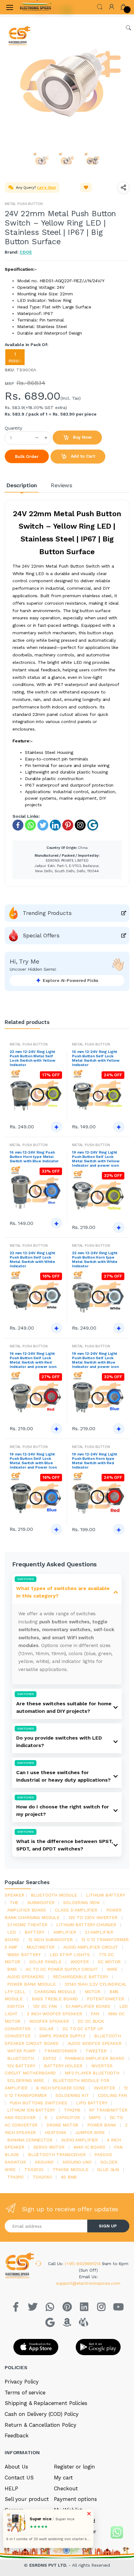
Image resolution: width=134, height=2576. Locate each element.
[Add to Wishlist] (86, 188)
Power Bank (102, 2125)
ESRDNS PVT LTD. (49, 2565)
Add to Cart (82, 456)
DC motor (109, 1962)
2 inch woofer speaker (54, 2014)
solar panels (45, 1962)
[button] (100, 6)
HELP (11, 2488)
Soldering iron (81, 1902)
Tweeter (96, 2051)
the (14, 1902)
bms (12, 1969)
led (12, 1932)
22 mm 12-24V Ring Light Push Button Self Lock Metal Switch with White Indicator (32, 1259)
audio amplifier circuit (91, 1947)
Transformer (60, 2051)
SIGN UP (108, 2226)
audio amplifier (79, 2140)
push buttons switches (38, 2103)
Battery (34, 1932)
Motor (93, 1992)
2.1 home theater (27, 1925)
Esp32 (49, 2058)
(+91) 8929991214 (84, 2264)
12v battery (21, 2066)
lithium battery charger (86, 1925)
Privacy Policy (22, 2382)
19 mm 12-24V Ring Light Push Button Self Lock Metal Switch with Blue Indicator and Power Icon (33, 1461)
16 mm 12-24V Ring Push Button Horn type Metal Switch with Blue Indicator (34, 1157)
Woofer (80, 1962)
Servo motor (49, 2147)
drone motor (62, 2125)
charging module (55, 1992)
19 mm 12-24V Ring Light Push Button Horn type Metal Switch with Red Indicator (95, 1461)
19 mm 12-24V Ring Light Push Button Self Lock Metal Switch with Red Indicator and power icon (33, 1360)
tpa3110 (15, 2177)
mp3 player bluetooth (92, 2073)
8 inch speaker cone (60, 2088)
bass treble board (55, 1999)
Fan (95, 2014)
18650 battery (24, 1955)
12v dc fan (45, 2006)
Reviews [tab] (62, 485)
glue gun (108, 2169)
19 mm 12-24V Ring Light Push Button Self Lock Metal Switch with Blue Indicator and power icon (95, 1360)
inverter (104, 2088)
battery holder (63, 2066)
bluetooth (21, 2058)
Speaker (14, 1895)
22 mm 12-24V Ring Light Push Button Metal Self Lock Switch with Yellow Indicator (33, 1058)
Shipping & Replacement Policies (46, 2403)
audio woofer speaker (95, 2043)
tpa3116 (72, 2110)
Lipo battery (91, 2103)
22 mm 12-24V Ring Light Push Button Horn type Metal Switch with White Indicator (95, 1259)
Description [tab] (22, 485)
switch (16, 2006)
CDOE (26, 252)
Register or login (75, 2467)
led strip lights (70, 1955)
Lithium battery (105, 1895)
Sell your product (27, 2499)
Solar (46, 2029)
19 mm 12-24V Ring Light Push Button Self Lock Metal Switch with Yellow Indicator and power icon (96, 1159)
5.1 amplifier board (88, 2006)
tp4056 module (71, 2169)
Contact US (19, 2478)
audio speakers (26, 1977)
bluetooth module (54, 1895)
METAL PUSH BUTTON (24, 204)
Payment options (75, 2499)
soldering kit (72, 2095)
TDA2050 (42, 2177)
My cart (63, 2478)
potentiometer (105, 1999)
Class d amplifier (76, 1910)
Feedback (17, 2436)
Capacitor (68, 2117)
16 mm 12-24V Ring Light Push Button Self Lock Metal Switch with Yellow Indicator (96, 1058)
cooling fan (112, 2095)
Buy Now (82, 437)
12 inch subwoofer (50, 1940)
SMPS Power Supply (62, 2036)
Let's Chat (46, 188)
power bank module (31, 1984)
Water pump (21, 2051)
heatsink (56, 2132)
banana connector (30, 2140)
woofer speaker (49, 2021)
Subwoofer (41, 1902)
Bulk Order (27, 456)
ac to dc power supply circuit (62, 1969)
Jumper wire (90, 2132)
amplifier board (27, 1910)
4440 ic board (89, 2147)
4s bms (69, 2177)
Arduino (44, 2162)
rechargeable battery (81, 1977)
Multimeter (41, 1947)
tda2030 (34, 2169)
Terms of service (25, 2393)
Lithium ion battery (31, 2110)
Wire (112, 1969)
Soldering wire (26, 2080)
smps (95, 2117)
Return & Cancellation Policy (41, 2425)
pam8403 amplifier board (95, 2058)
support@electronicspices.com (88, 2283)
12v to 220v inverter (93, 1917)
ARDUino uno (77, 2162)
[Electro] (36, 7)
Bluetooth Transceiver (57, 2155)
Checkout (66, 2488)
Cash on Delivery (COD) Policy (42, 2414)
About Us (16, 2467)
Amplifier (65, 1932)
